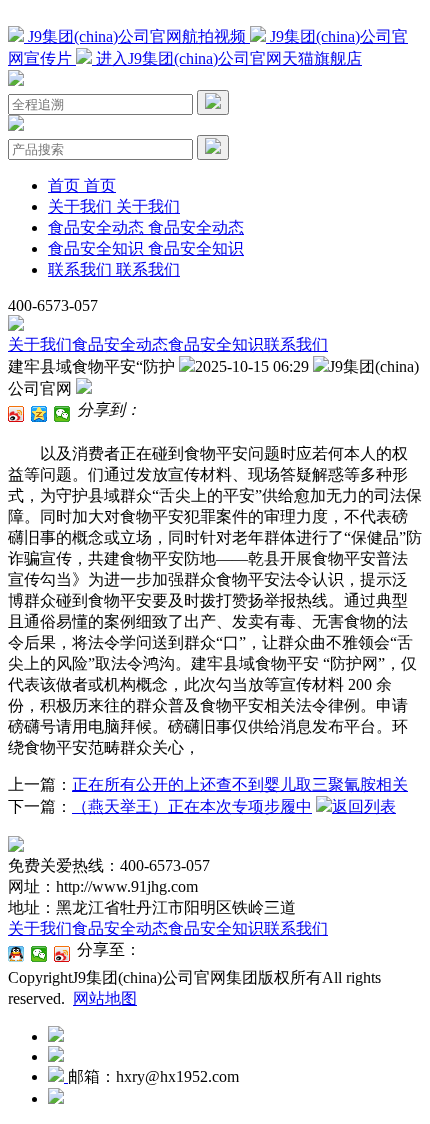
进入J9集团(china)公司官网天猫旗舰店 (227, 58)
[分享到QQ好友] (16, 954)
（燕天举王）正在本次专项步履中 (192, 806)
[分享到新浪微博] (16, 414)
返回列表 (364, 806)
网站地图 (105, 998)
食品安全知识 (216, 344)
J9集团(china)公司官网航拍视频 (137, 36)
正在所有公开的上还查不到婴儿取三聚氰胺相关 (240, 784)
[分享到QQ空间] (39, 414)
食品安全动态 (120, 344)
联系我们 (296, 344)
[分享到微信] (62, 414)
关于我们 (40, 344)
